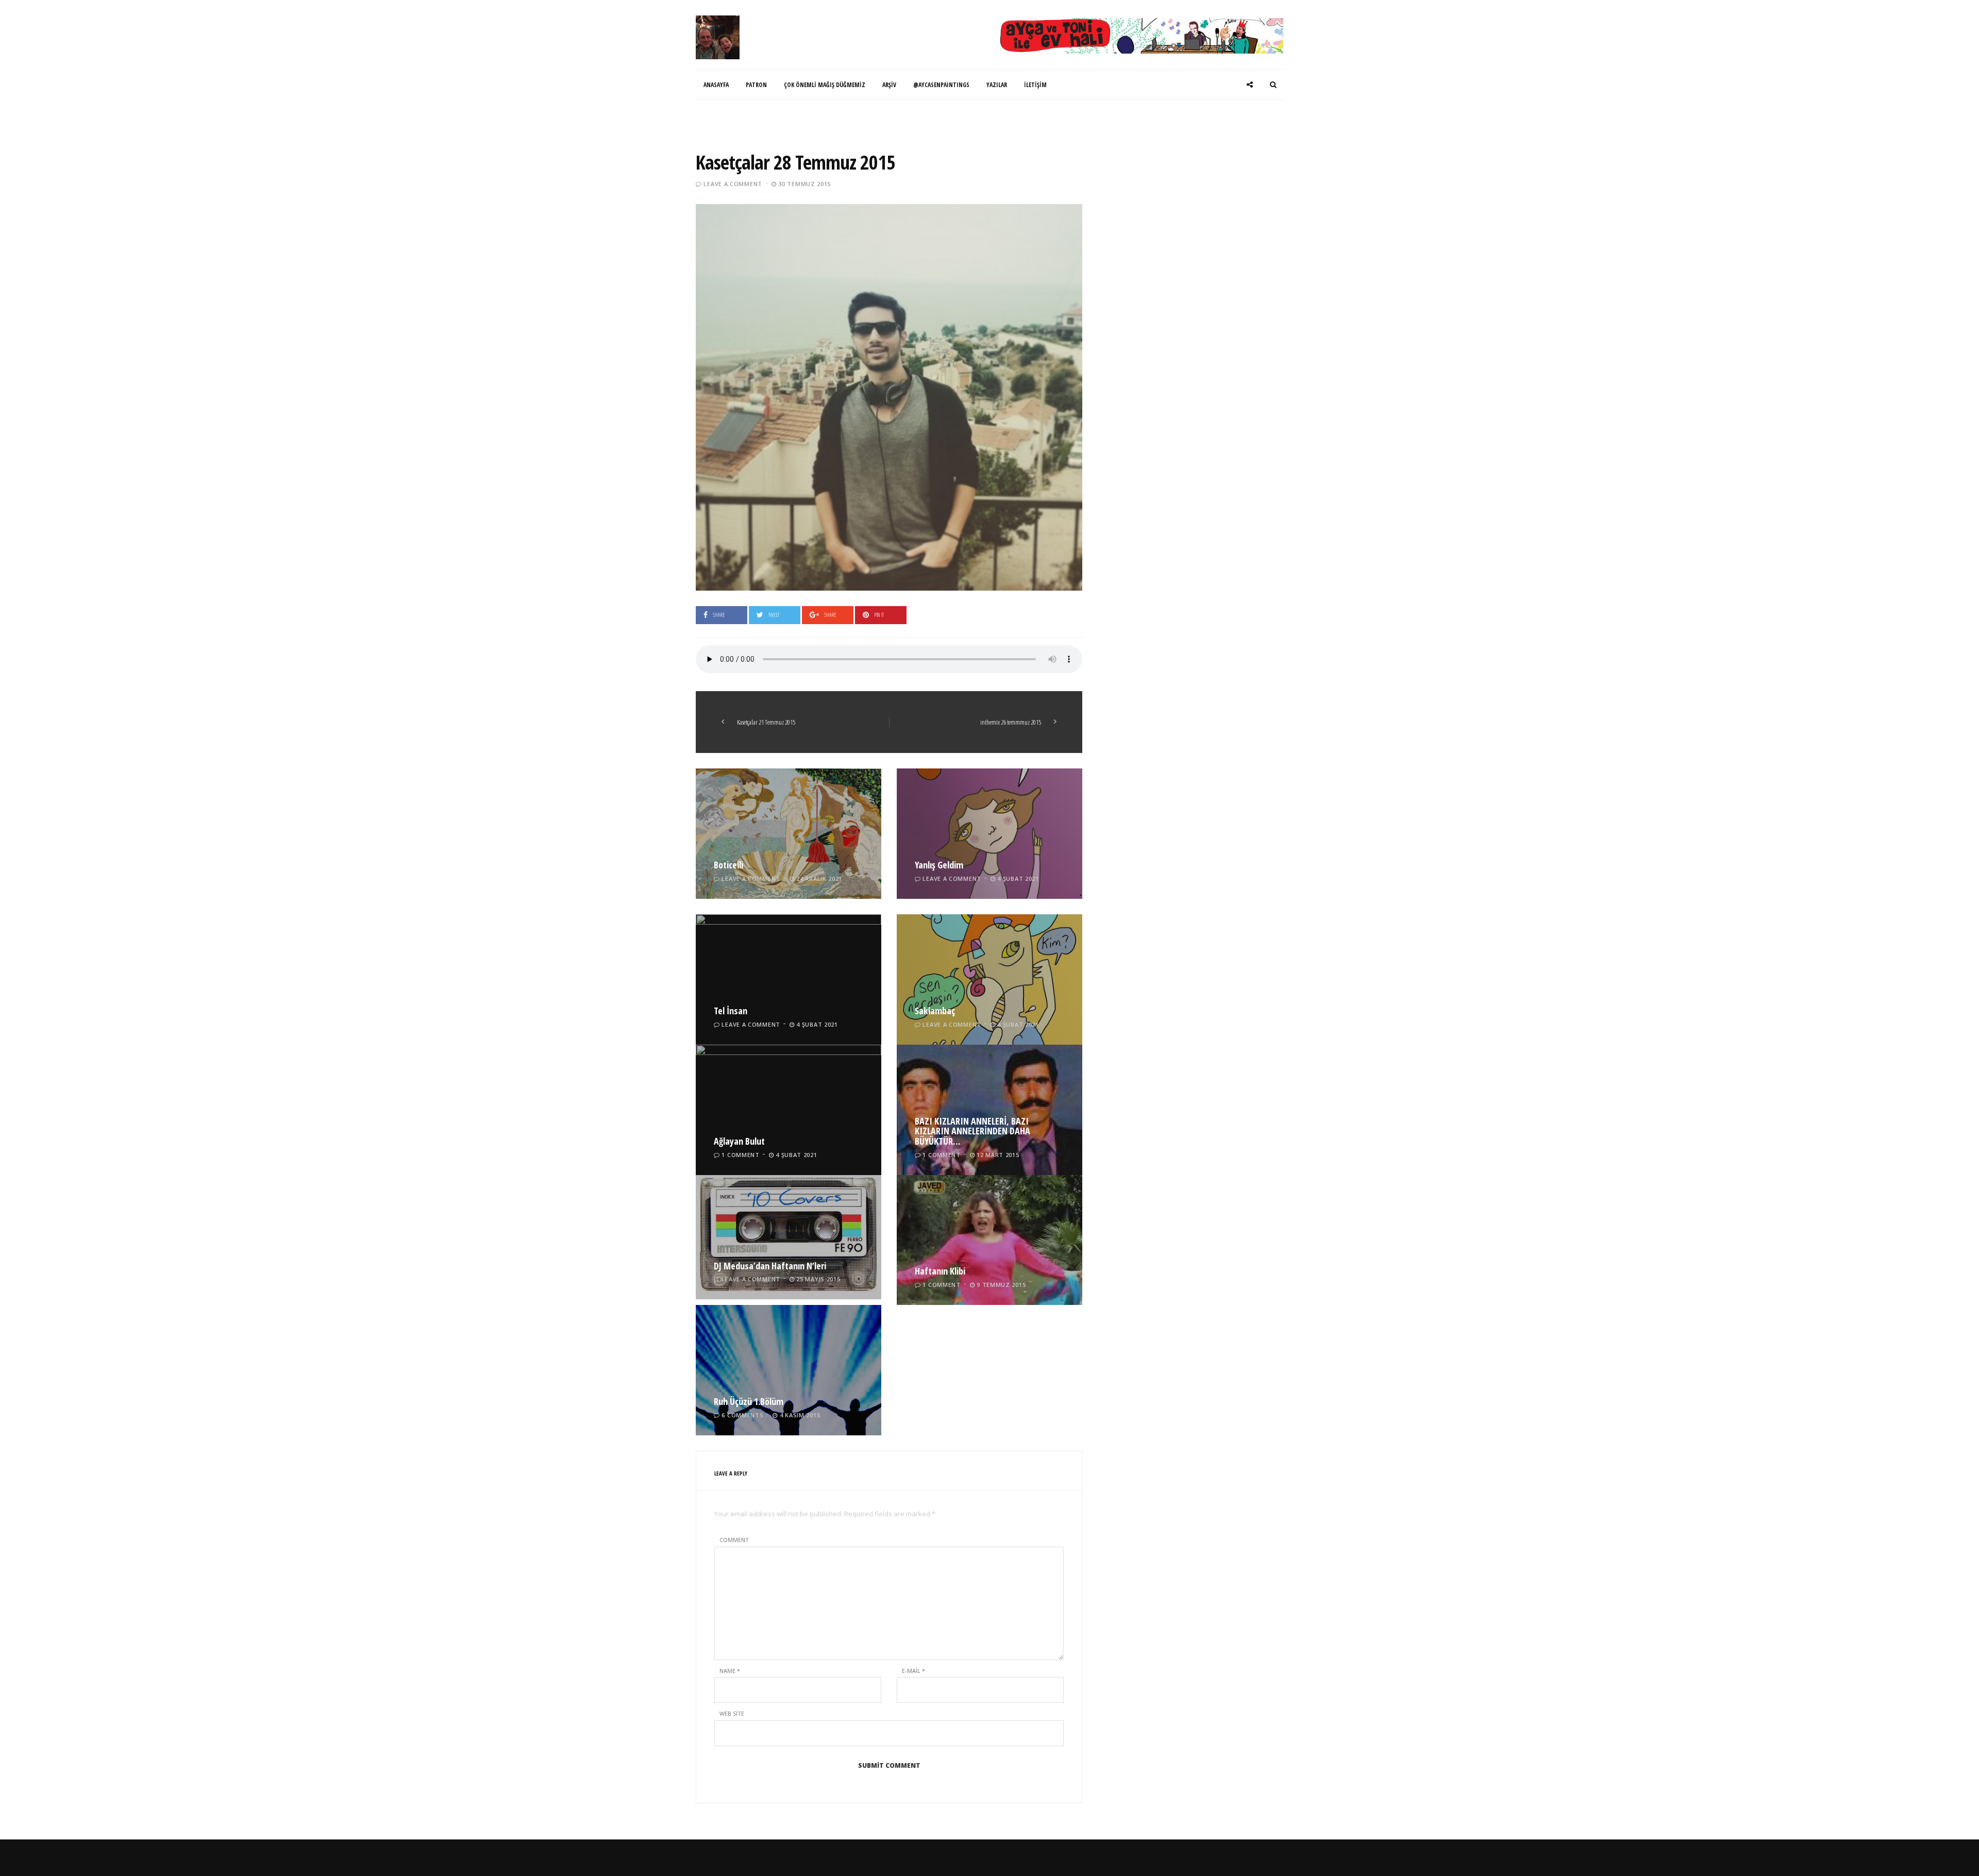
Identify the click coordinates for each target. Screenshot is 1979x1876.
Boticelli (728, 865)
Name (730, 1671)
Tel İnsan (731, 1011)
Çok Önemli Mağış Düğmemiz (825, 85)
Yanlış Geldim (939, 865)
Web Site (732, 1713)
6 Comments (742, 1415)
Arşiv (889, 85)
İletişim (1035, 85)
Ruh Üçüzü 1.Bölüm (749, 1401)
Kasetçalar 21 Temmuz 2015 (766, 722)
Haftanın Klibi (940, 1271)
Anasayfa (716, 85)
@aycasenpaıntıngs (941, 85)
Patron (756, 85)
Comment (734, 1540)
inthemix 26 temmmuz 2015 (1011, 722)
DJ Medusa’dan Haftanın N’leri (770, 1266)
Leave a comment (733, 184)
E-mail (913, 1671)
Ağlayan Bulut (739, 1141)
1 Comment (740, 1155)
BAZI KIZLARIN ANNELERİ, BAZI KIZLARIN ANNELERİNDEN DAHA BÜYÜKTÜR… (972, 1131)
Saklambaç (935, 1011)
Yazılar (997, 85)
